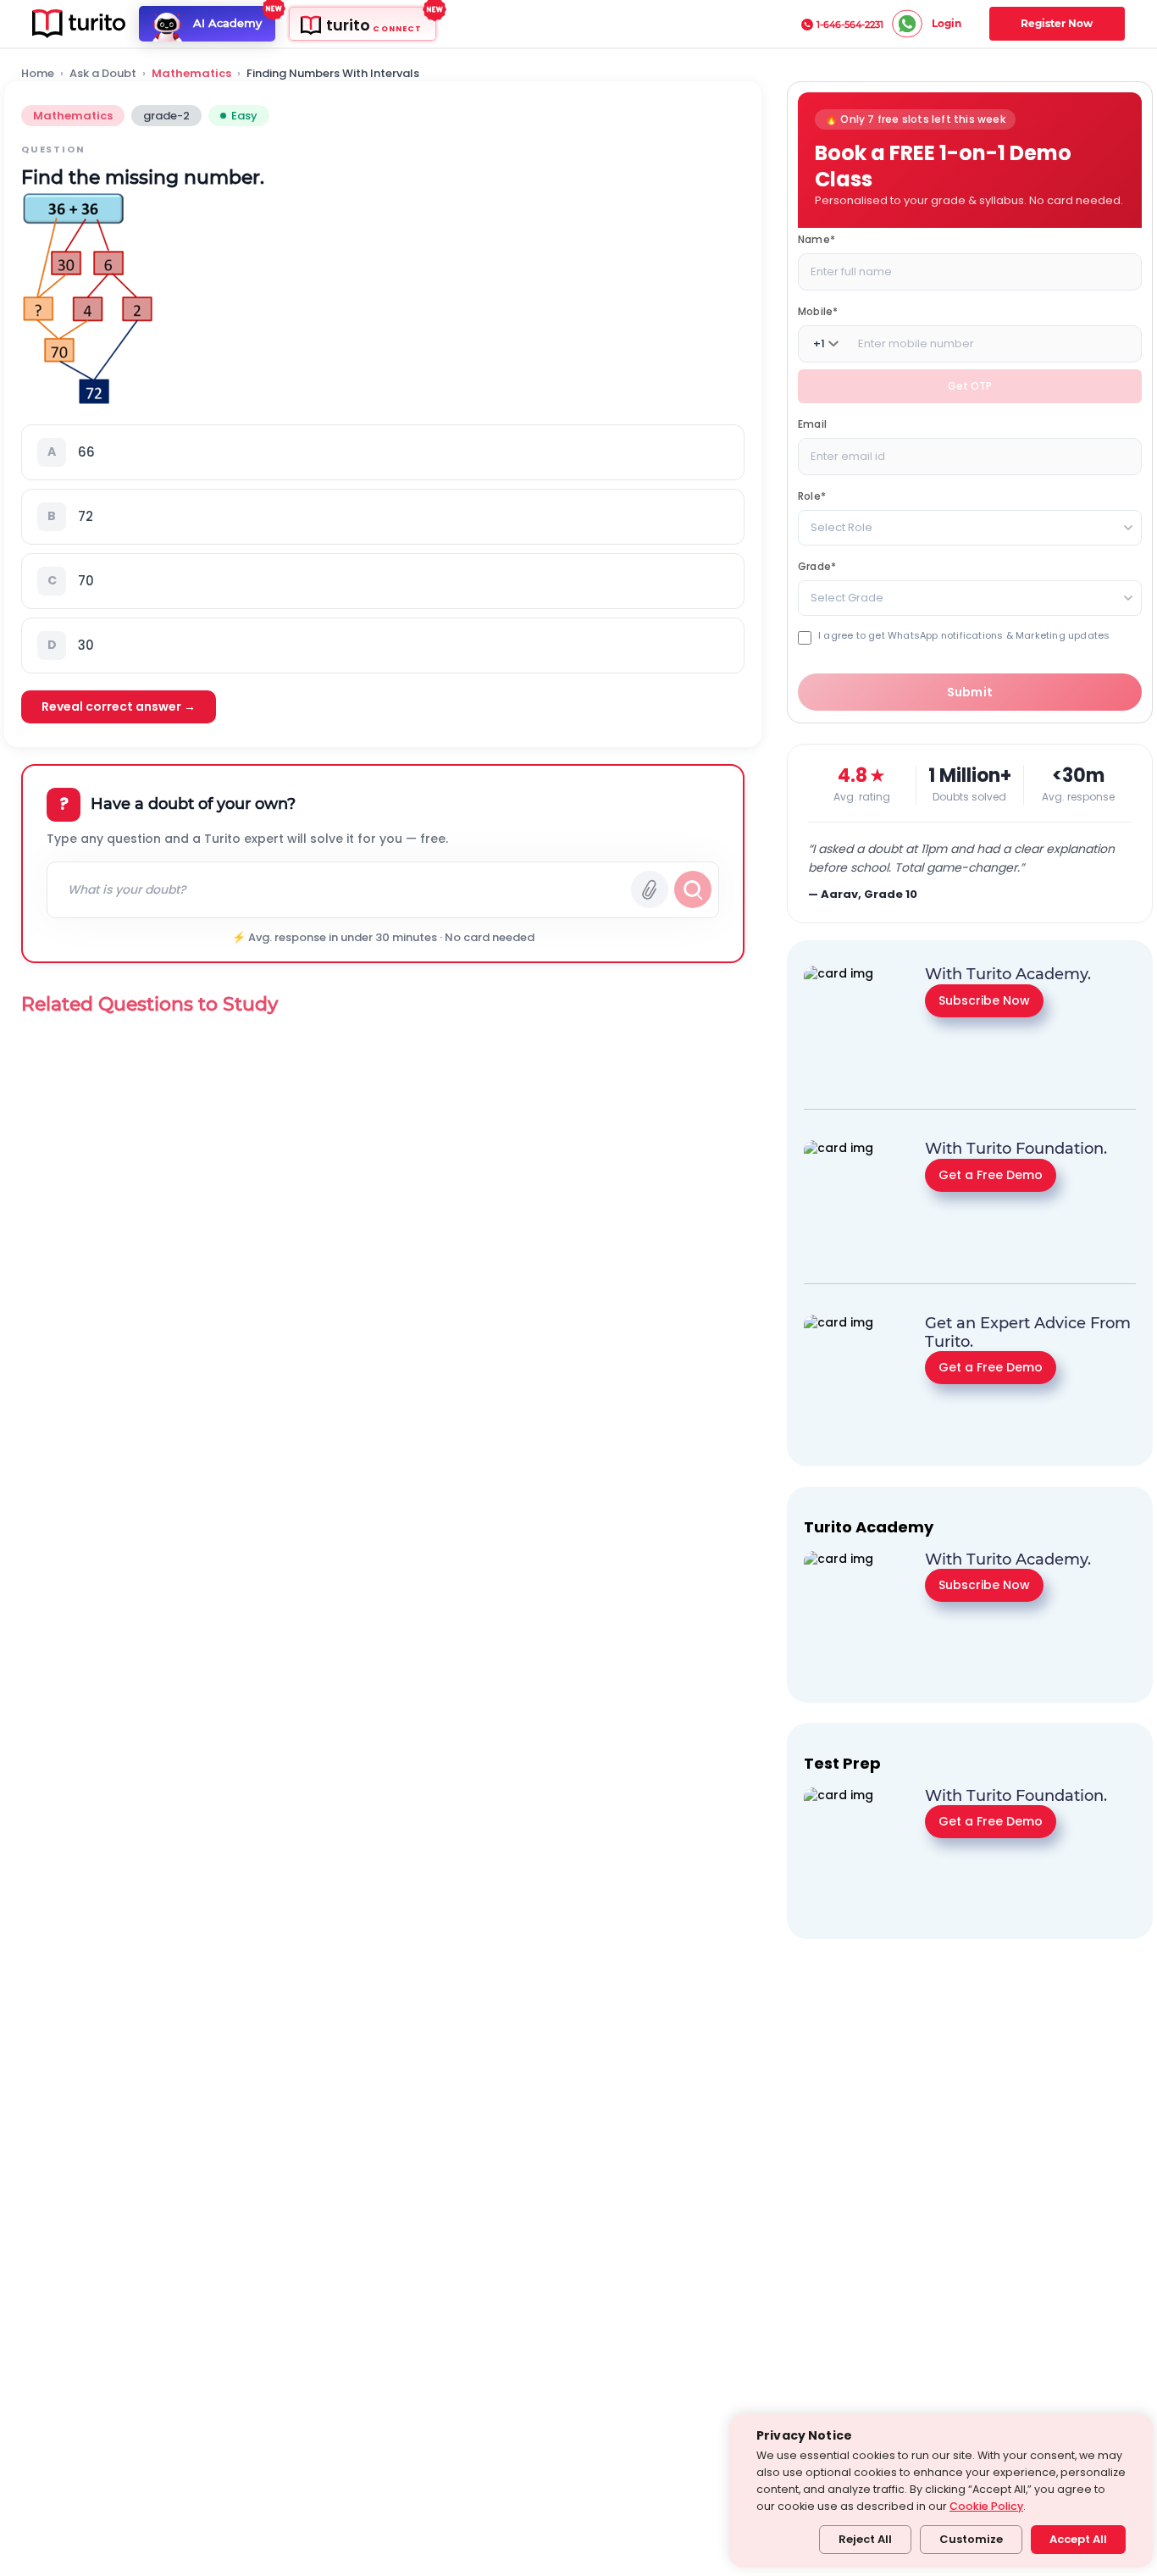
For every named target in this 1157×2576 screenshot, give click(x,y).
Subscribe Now (984, 1000)
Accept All (1078, 2539)
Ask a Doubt (103, 74)
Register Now (1057, 23)
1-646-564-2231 (850, 25)
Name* (817, 239)
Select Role (841, 527)
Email (812, 424)
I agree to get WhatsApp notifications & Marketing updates (964, 636)
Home (38, 74)
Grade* (817, 566)
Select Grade (847, 598)
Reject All (865, 2539)
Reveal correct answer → (119, 706)
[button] (383, 452)
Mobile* (818, 311)
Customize (971, 2539)
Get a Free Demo (991, 1174)
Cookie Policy (986, 2506)
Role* (812, 496)
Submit (970, 692)
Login (947, 23)
